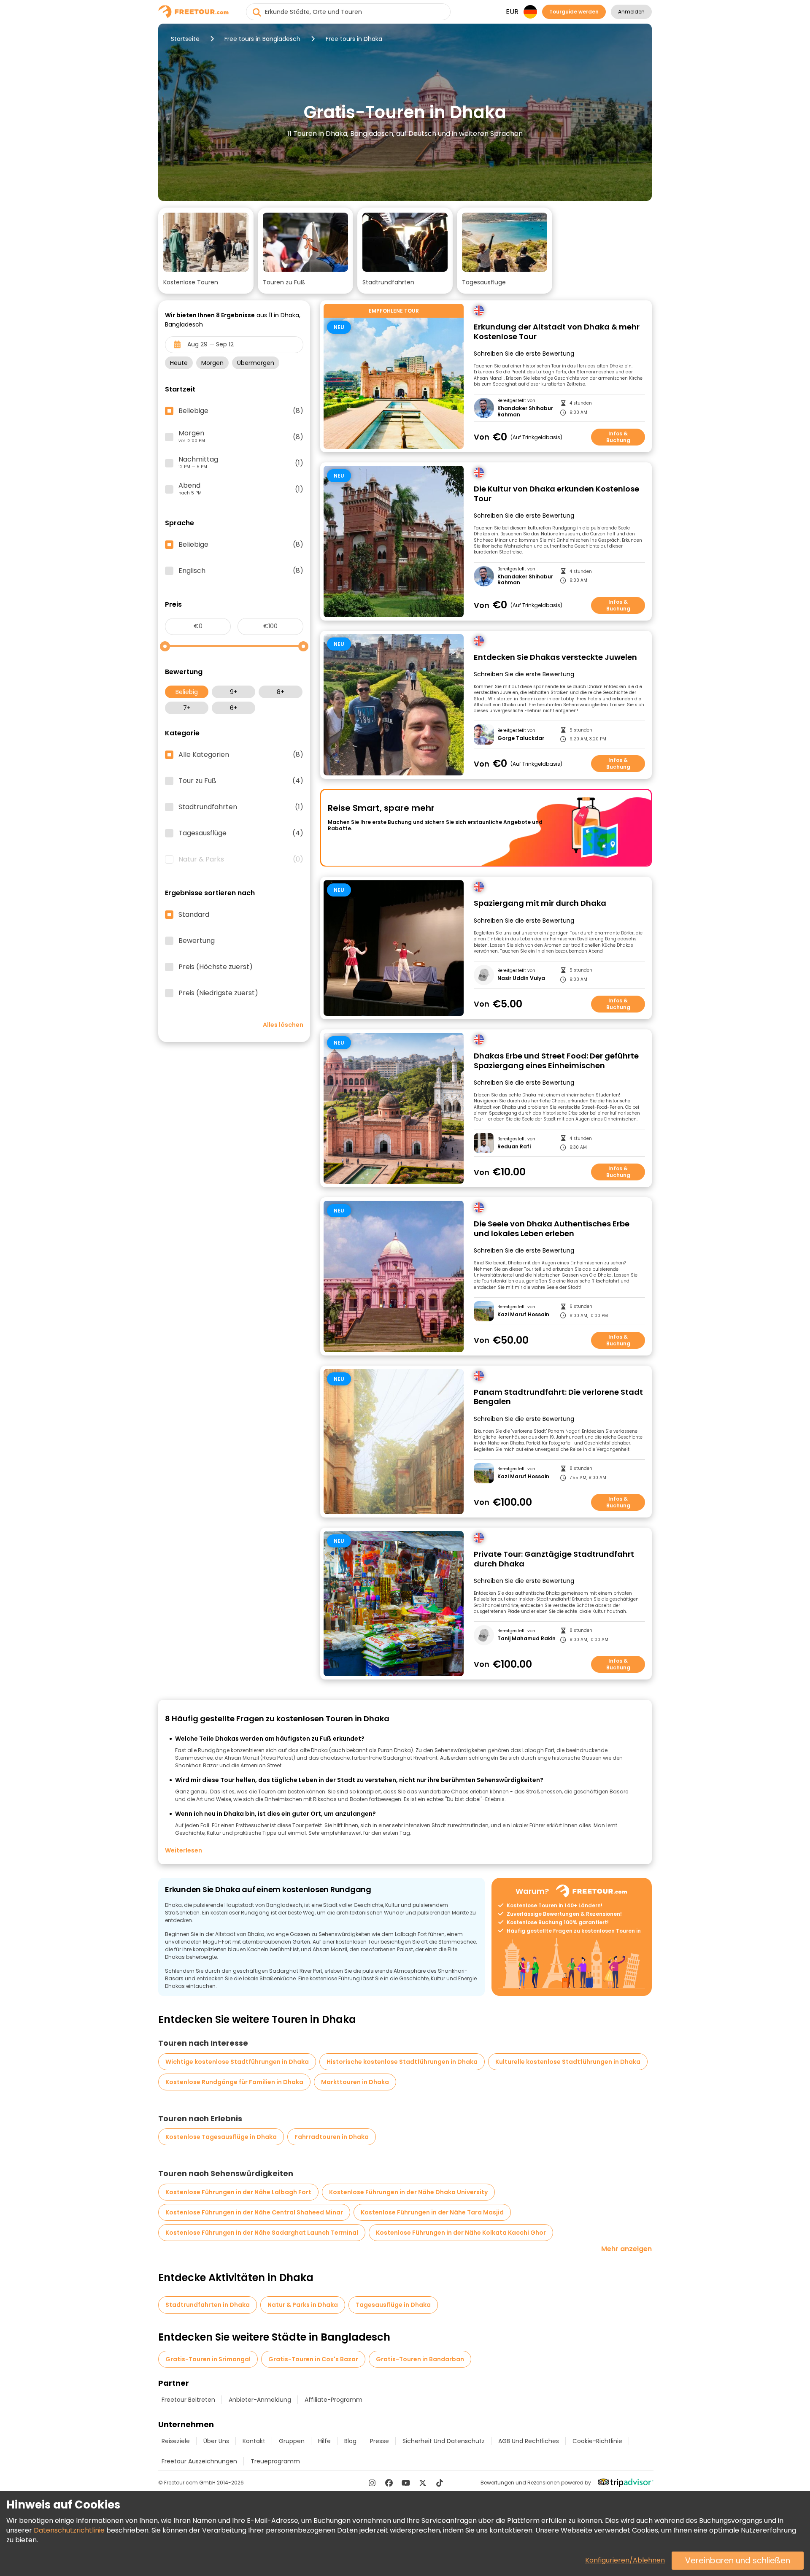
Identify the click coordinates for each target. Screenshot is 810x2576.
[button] (206, 251)
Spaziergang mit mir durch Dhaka (540, 903)
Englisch (241, 571)
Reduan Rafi (514, 1147)
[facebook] (389, 2483)
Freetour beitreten (188, 2400)
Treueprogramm (275, 2461)
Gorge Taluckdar (521, 738)
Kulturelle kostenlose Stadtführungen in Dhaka (568, 2062)
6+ (234, 708)
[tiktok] (440, 2483)
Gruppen (292, 2441)
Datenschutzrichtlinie (69, 2530)
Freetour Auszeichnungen (199, 2461)
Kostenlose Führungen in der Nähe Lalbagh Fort (238, 2192)
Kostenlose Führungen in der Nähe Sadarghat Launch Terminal (262, 2233)
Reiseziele (176, 2441)
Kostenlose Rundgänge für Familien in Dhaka (234, 2082)
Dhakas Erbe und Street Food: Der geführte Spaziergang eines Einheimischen (556, 1061)
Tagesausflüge (241, 833)
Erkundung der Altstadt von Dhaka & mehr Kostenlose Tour (557, 332)
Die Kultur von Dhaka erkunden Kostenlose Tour (556, 494)
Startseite (185, 39)
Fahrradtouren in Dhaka (332, 2137)
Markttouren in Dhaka (355, 2082)
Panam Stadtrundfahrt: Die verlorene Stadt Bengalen (558, 1397)
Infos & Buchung (618, 437)
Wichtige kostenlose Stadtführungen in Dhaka (237, 2062)
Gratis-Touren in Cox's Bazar (313, 2359)
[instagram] (372, 2483)
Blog (350, 2441)
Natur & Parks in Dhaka (303, 2305)
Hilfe (324, 2441)
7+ (187, 708)
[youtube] (406, 2483)
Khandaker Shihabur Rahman (525, 412)
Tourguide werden (574, 12)
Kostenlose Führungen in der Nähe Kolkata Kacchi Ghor (461, 2233)
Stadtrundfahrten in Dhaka (208, 2305)
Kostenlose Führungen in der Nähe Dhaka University (408, 2192)
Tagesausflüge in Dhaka (393, 2305)
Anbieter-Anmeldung (260, 2400)
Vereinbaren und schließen (738, 2561)
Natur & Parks (241, 859)
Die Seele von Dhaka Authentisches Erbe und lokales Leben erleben (552, 1229)
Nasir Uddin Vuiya (521, 978)
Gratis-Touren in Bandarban (420, 2359)
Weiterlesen (184, 1850)
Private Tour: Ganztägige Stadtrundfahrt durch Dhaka (554, 1559)
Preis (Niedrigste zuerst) (218, 993)
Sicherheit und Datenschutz (444, 2441)
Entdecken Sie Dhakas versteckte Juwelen (555, 658)
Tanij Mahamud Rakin (526, 1639)
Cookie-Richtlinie (597, 2441)
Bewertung (197, 941)
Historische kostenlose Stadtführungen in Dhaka (402, 2062)
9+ (234, 692)
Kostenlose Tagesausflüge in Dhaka (221, 2137)
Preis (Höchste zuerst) (216, 967)
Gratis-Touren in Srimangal (208, 2359)
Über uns (216, 2441)
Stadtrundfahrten (241, 807)
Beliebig (187, 692)
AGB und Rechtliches (529, 2441)
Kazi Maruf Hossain (523, 1315)
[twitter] (423, 2483)
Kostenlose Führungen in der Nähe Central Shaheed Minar (254, 2212)
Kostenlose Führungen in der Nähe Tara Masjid (432, 2212)
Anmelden (631, 12)
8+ (281, 692)
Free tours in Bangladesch (262, 39)
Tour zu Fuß (241, 781)
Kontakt (254, 2441)
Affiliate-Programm (333, 2400)
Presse (379, 2441)
